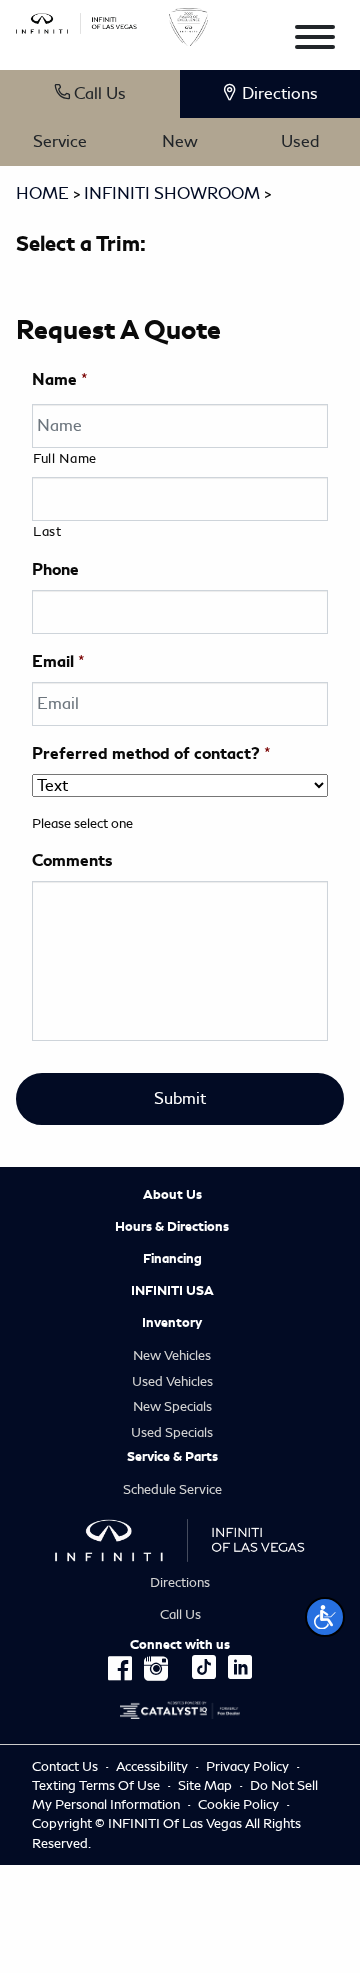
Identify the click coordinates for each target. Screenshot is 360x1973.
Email (58, 662)
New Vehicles (172, 1355)
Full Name (65, 458)
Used (300, 141)
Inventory (172, 1323)
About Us (172, 1195)
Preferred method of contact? (151, 754)
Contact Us (65, 1766)
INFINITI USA (172, 1291)
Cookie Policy (240, 1804)
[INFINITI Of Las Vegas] (76, 19)
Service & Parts (172, 1457)
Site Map (205, 1785)
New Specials (172, 1406)
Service (60, 141)
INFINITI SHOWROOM (172, 193)
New (180, 141)
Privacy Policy (247, 1766)
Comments (72, 861)
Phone (55, 570)
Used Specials (172, 1432)
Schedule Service (172, 1489)
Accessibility (152, 1766)
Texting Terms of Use (96, 1785)
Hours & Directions (172, 1227)
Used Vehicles (172, 1381)
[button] (325, 1617)
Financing (172, 1259)
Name (60, 380)
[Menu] (315, 40)
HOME (42, 193)
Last (47, 531)
